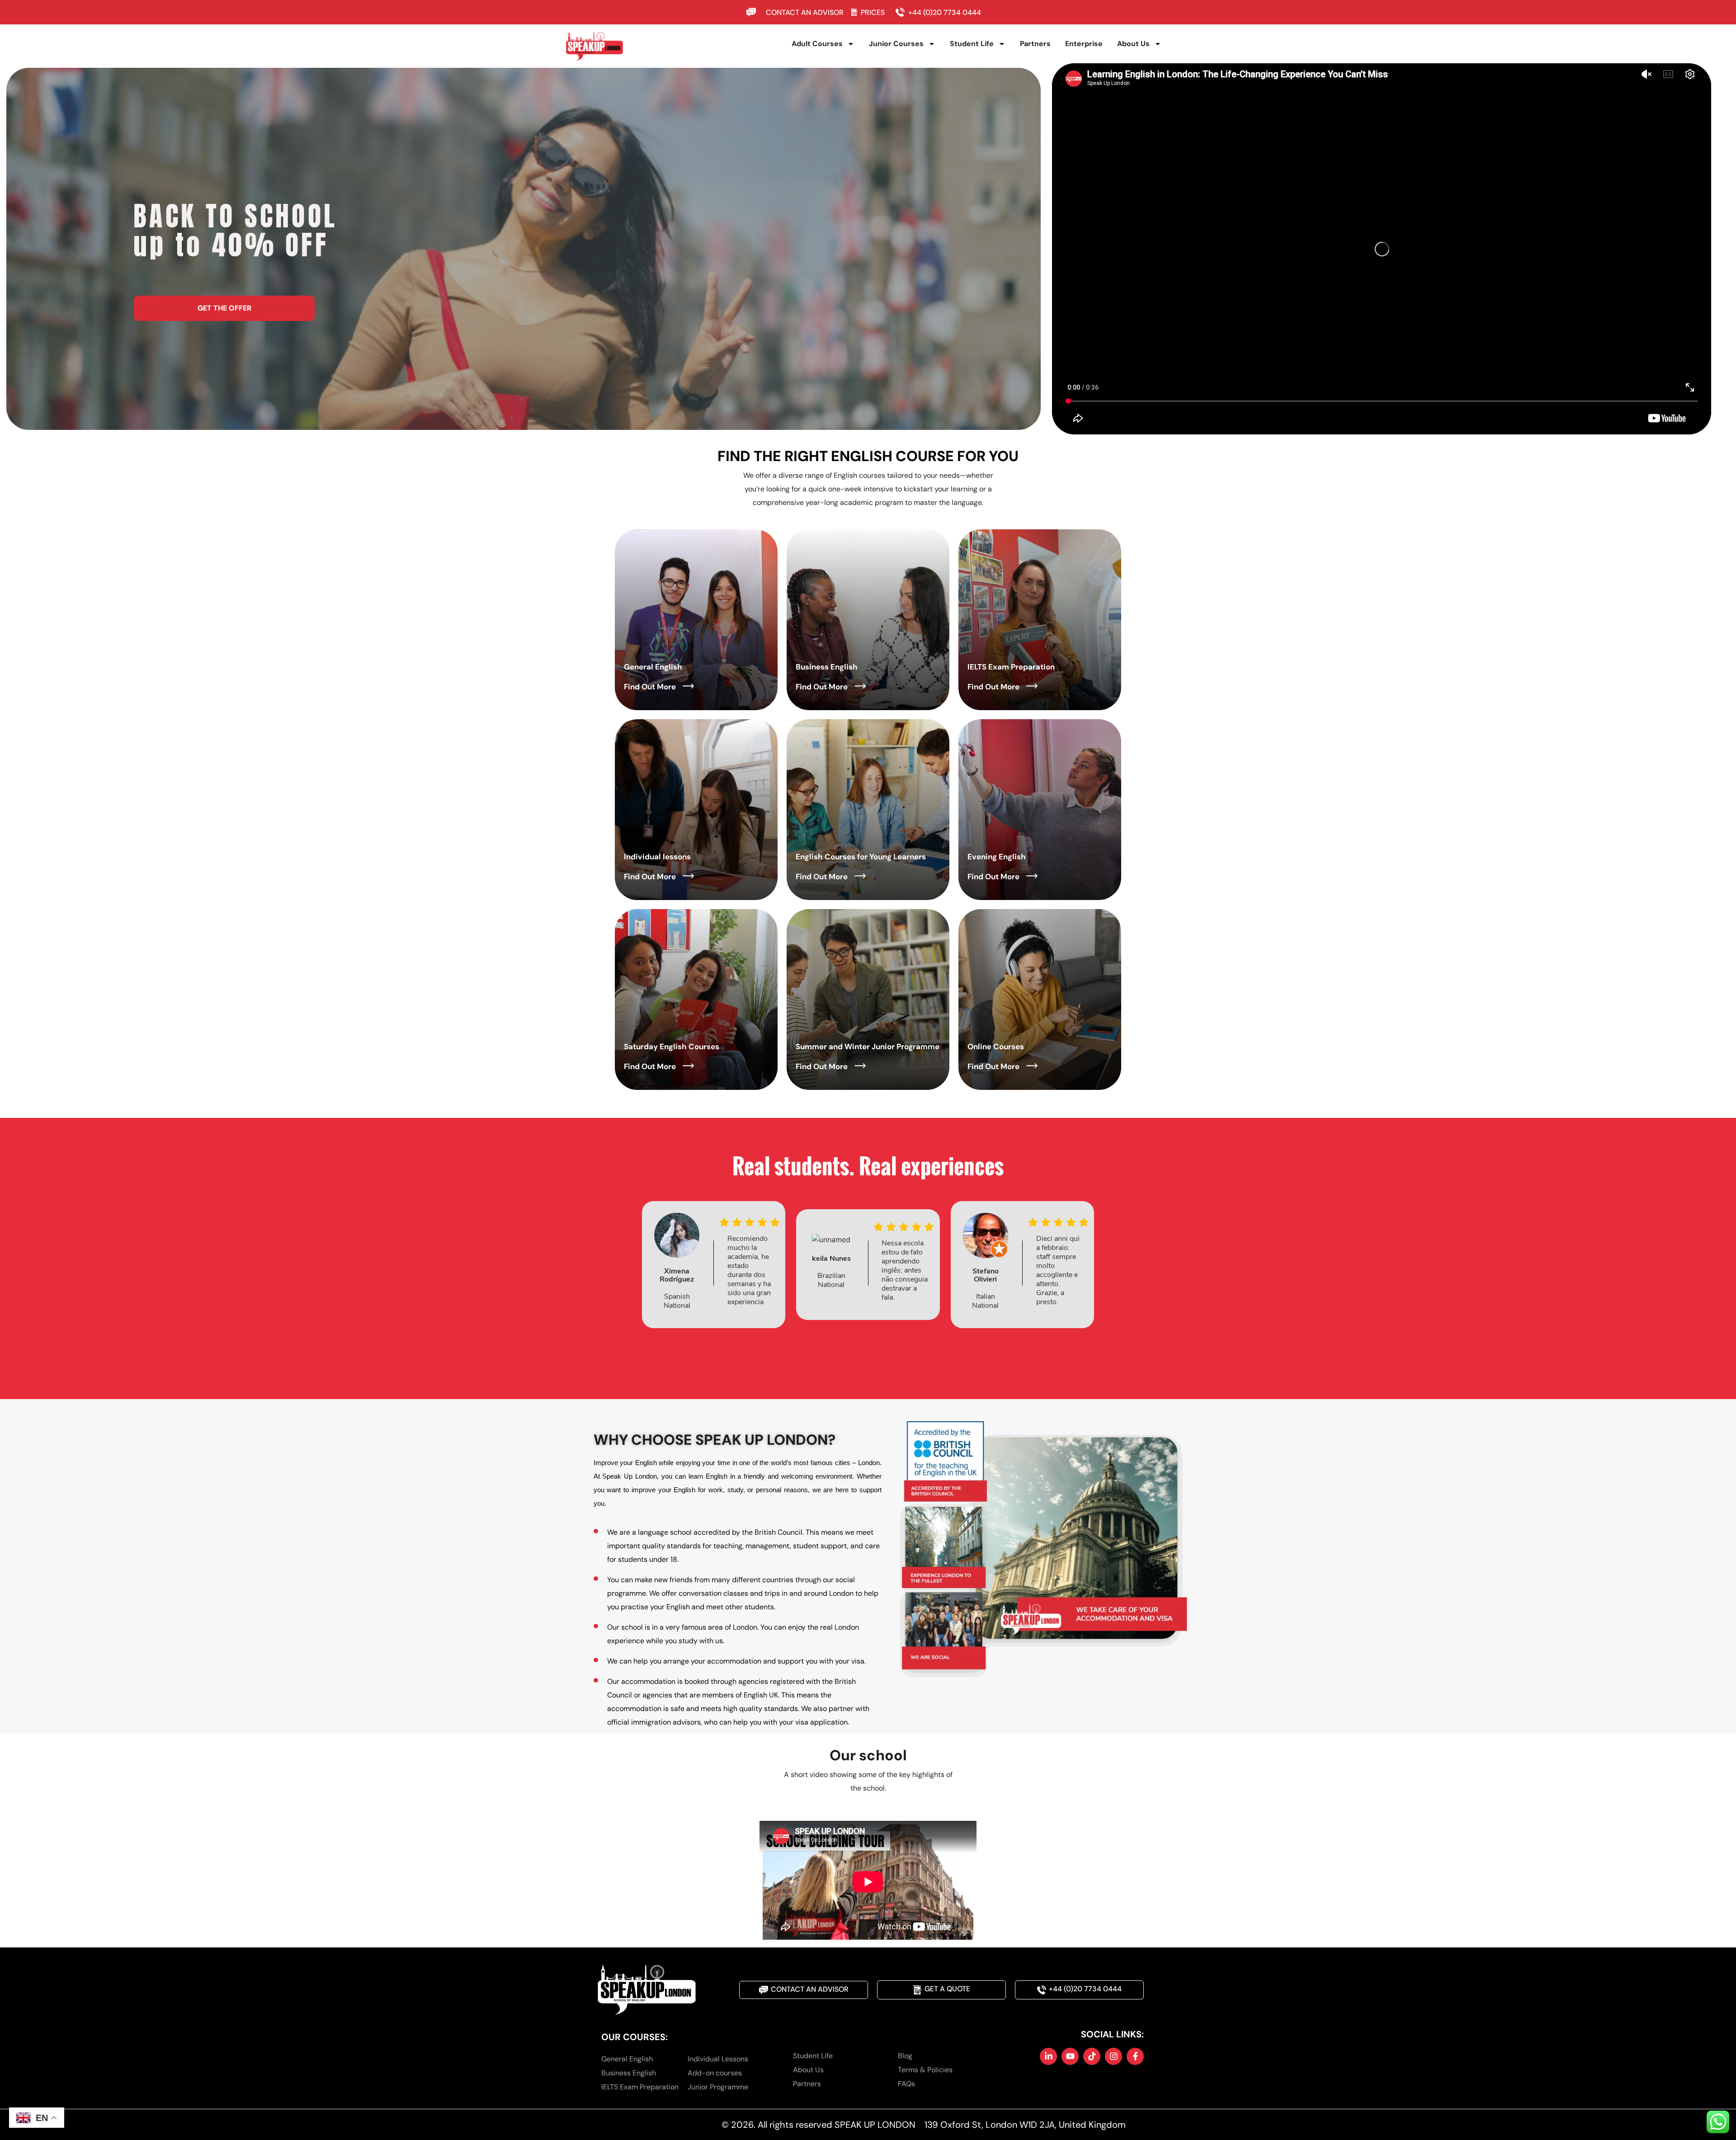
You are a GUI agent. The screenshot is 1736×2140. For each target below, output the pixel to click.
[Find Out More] (688, 686)
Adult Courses (817, 44)
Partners (1035, 44)
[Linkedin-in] (1048, 2056)
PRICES (873, 12)
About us (1133, 44)
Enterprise (1084, 44)
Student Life (972, 44)
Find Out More (650, 687)
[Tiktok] (1092, 2056)
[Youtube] (1070, 2056)
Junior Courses (896, 44)
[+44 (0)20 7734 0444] (902, 12)
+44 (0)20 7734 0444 (945, 12)
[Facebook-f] (1135, 2056)
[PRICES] (854, 12)
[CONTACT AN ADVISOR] (753, 12)
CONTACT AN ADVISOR (805, 12)
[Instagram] (1113, 2056)
